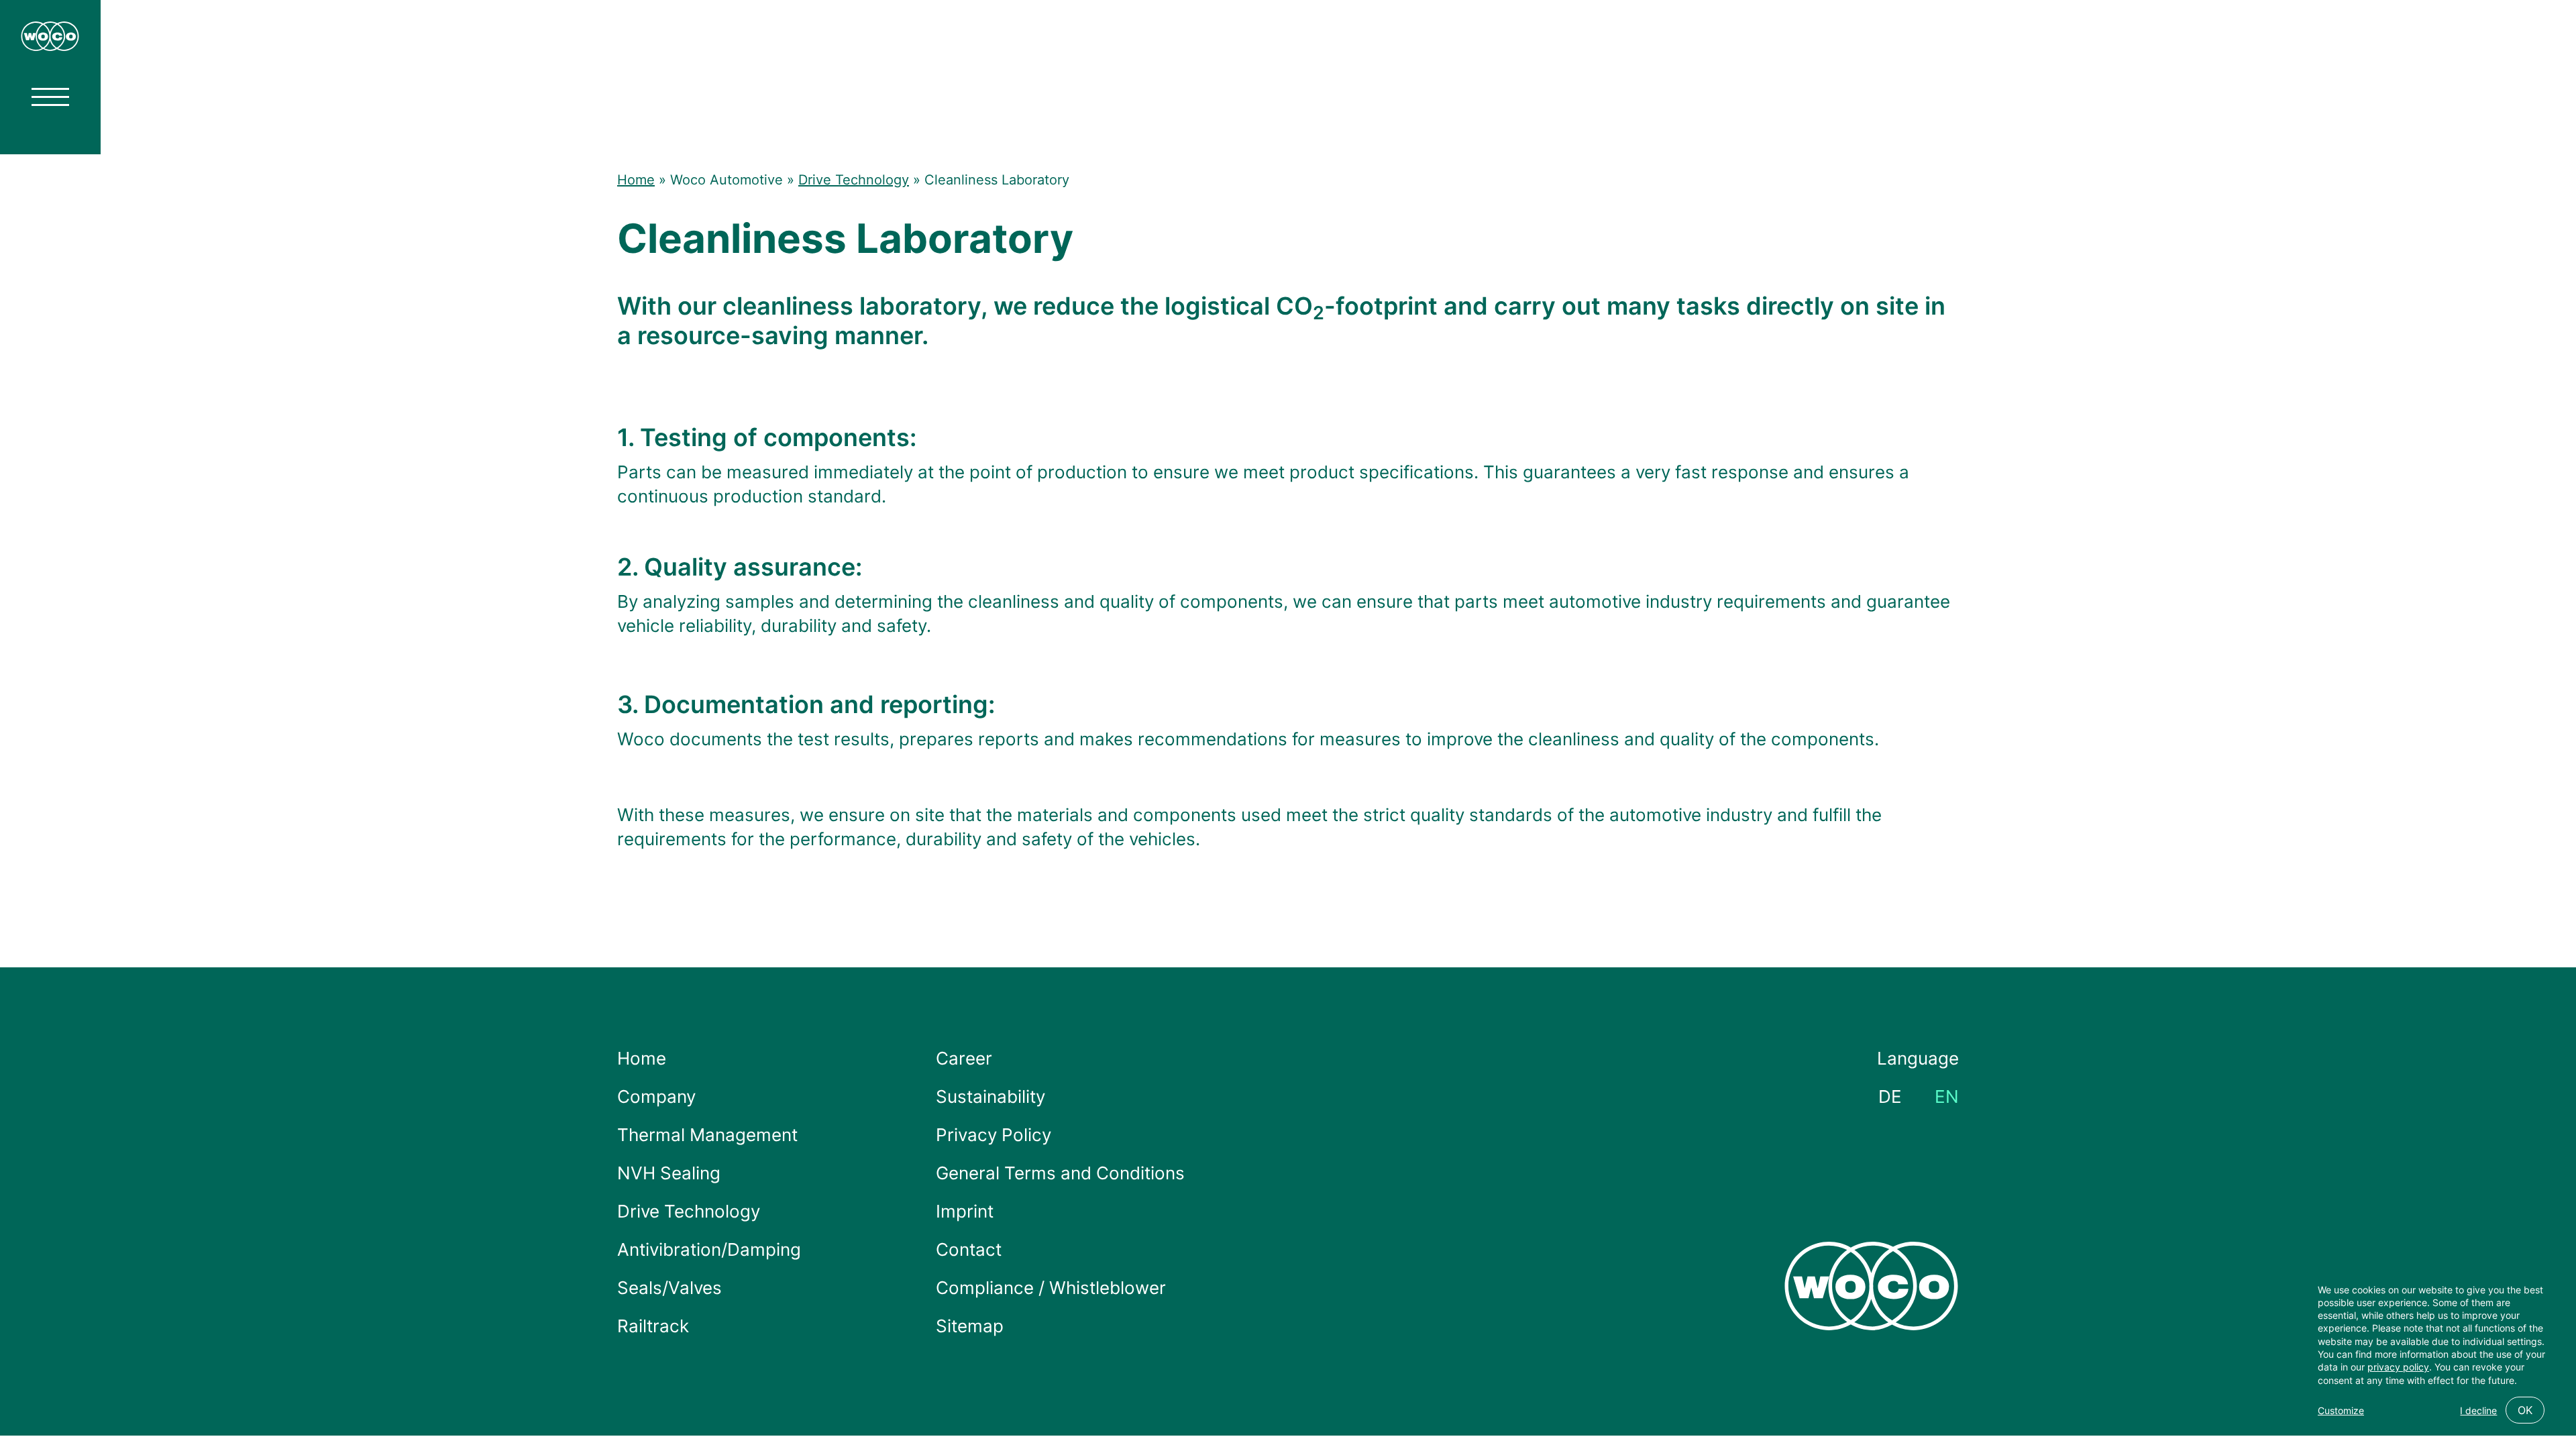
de (1890, 1096)
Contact (969, 1249)
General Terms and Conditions (1060, 1173)
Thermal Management (707, 1135)
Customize (2341, 1410)
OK (2525, 1410)
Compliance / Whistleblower (1051, 1288)
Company (656, 1096)
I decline (2478, 1410)
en (1947, 1096)
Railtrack (653, 1326)
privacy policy (2398, 1367)
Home (636, 180)
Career (964, 1058)
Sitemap (970, 1326)
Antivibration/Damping (709, 1249)
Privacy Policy (994, 1135)
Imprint (965, 1211)
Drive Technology (854, 180)
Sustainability (990, 1096)
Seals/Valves (669, 1288)
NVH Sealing (669, 1173)
